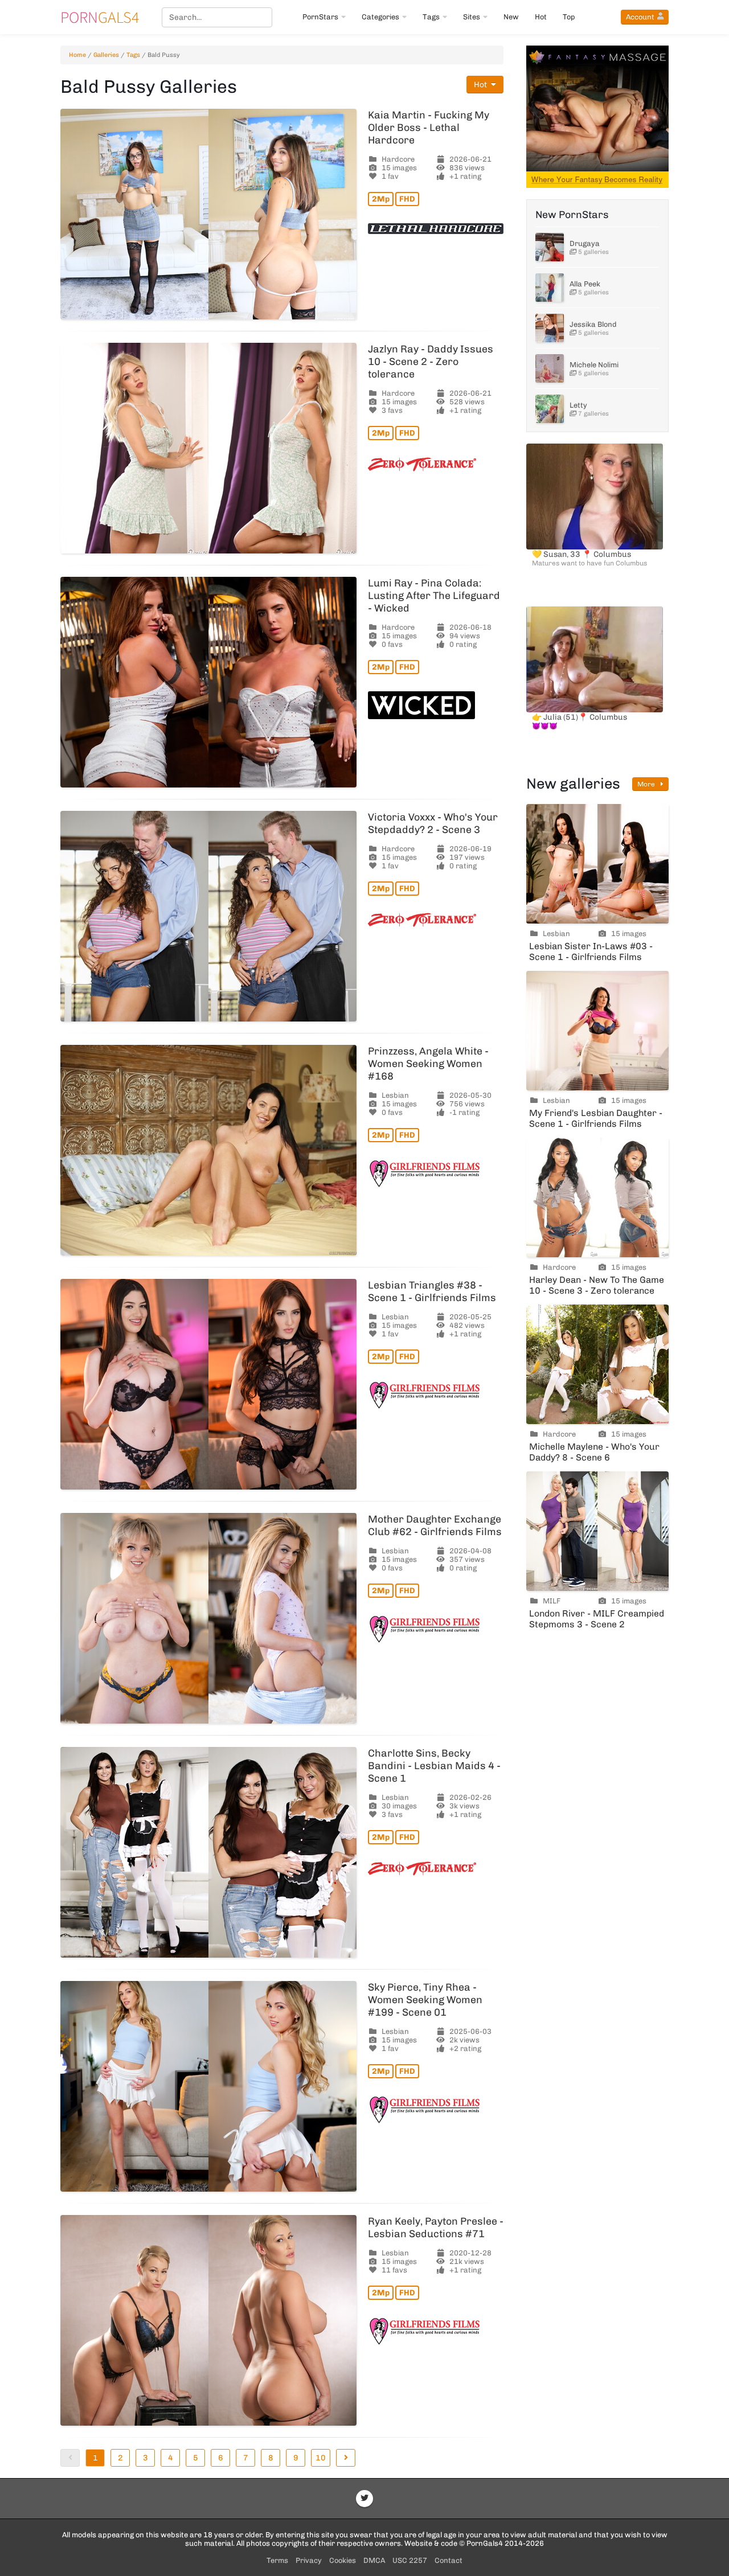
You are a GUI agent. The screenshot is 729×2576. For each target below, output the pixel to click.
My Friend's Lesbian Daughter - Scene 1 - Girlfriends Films (596, 1118)
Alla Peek (585, 284)
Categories (380, 17)
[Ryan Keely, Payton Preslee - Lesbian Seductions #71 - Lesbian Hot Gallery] (208, 2320)
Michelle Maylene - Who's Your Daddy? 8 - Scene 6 (594, 1452)
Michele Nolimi (594, 365)
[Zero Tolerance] (436, 464)
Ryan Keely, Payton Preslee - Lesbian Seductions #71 (436, 2228)
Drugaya (585, 243)
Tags (431, 17)
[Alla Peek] (550, 288)
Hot (541, 17)
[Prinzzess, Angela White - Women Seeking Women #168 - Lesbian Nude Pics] (208, 1150)
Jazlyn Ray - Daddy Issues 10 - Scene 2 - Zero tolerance (431, 362)
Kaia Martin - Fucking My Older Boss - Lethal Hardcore (429, 128)
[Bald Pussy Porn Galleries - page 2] (346, 2458)
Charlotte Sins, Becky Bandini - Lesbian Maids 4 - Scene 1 (434, 1766)
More (647, 784)
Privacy (309, 2560)
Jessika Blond (593, 324)
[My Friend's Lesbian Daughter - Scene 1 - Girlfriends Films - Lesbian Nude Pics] (597, 1031)
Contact (449, 2560)
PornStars (320, 17)
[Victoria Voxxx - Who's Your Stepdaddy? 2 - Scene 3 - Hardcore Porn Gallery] (208, 916)
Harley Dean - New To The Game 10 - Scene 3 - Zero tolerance (597, 1285)
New (511, 17)
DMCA (374, 2560)
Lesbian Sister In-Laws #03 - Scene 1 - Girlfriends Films (591, 951)
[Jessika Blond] (550, 328)
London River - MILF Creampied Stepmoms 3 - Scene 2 (597, 1619)
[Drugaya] (550, 247)
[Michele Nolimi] (550, 368)
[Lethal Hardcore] (436, 229)
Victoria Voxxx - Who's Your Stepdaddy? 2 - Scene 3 (433, 823)
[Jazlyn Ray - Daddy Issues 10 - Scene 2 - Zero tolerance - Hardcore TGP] (208, 448)
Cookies (343, 2560)
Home (77, 55)
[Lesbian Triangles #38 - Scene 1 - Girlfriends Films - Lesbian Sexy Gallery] (208, 1384)
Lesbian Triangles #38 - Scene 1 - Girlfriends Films (432, 1291)
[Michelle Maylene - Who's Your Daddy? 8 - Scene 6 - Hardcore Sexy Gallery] (597, 1364)
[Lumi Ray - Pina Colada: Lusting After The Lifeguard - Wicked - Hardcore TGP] (208, 682)
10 (321, 2458)
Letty (578, 405)
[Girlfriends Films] (436, 1174)
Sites (472, 17)
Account (640, 17)
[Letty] (550, 409)
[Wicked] (436, 705)
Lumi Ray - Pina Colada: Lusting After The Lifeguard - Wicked (434, 596)
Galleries (106, 55)
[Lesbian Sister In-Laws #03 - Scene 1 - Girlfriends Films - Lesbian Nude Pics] (597, 864)
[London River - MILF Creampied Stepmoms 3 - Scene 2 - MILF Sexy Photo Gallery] (597, 1531)
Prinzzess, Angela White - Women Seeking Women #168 (428, 1064)
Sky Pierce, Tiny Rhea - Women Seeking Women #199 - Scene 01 (425, 2000)
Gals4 (100, 17)
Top (569, 17)
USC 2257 (410, 2560)
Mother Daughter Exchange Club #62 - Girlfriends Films (435, 1525)
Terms (277, 2560)
